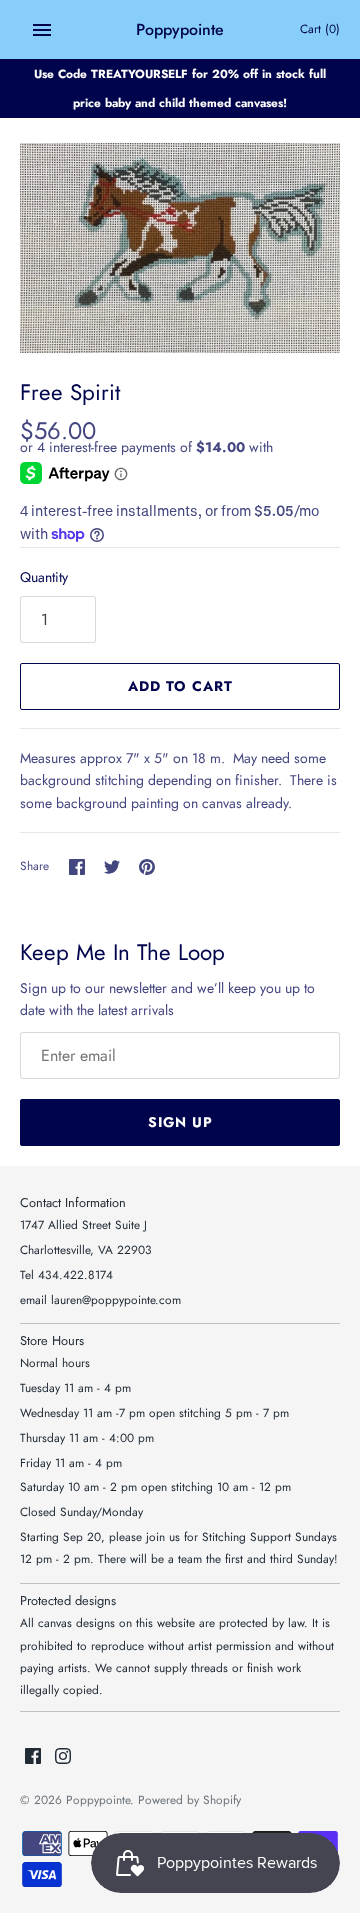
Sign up (180, 1122)
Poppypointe (98, 1799)
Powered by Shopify (189, 1799)
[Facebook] (33, 1757)
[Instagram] (63, 1757)
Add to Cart (180, 686)
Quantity (44, 577)
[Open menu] (42, 30)
